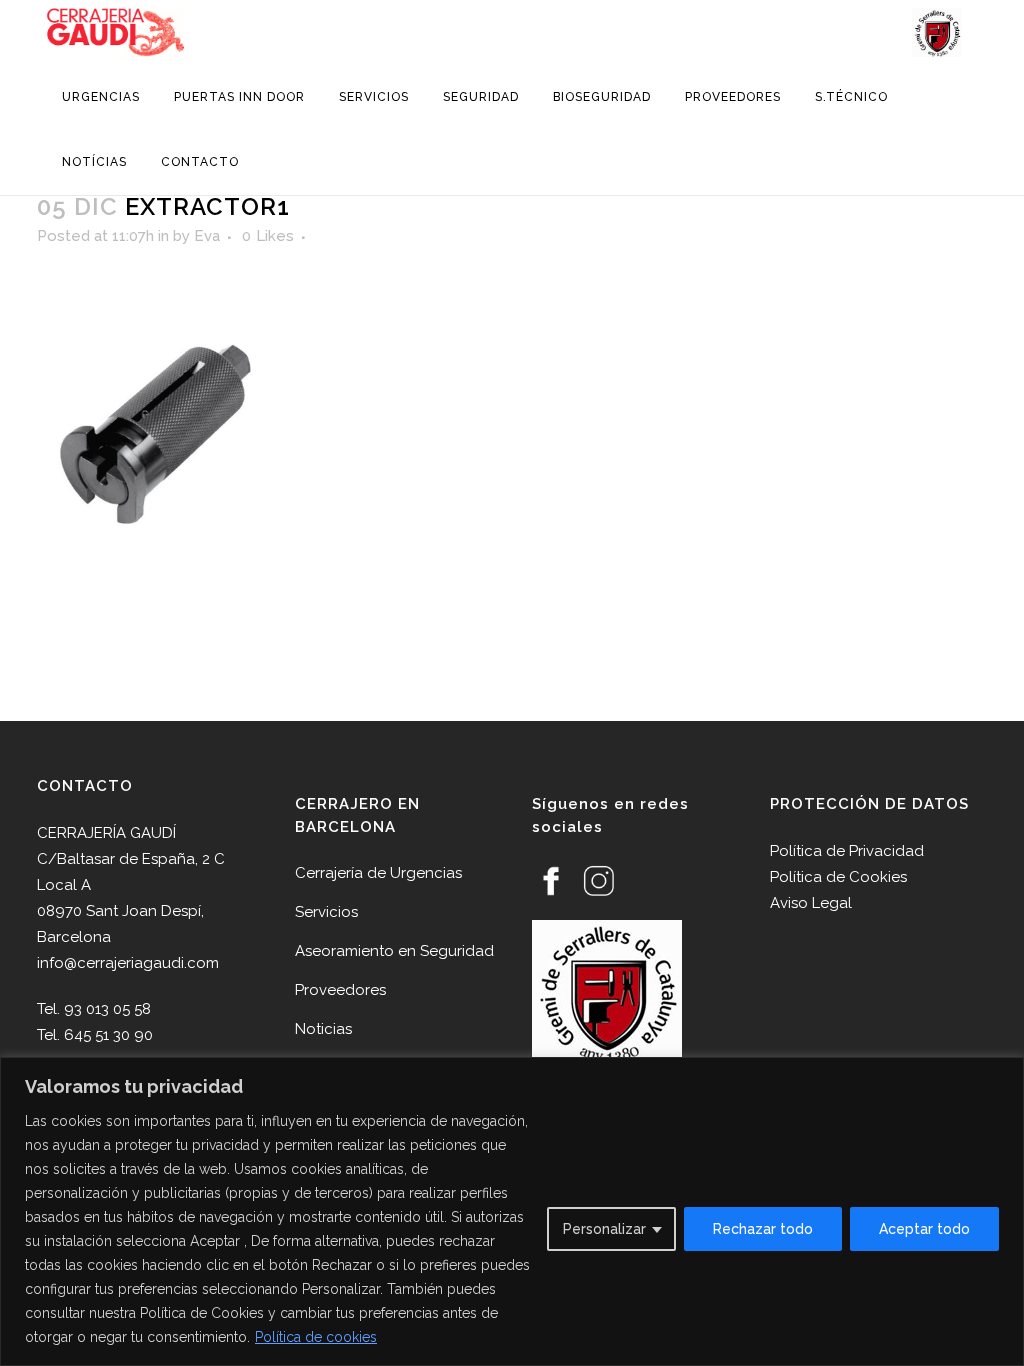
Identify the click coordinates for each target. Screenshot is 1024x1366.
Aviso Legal (811, 903)
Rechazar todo (763, 1229)
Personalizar (604, 1229)
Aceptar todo (924, 1229)
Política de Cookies (838, 877)
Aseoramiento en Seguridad (394, 951)
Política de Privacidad (847, 851)
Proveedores (340, 990)
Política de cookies (316, 1337)
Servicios (326, 912)
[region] (512, 1211)
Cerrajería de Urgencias (378, 873)
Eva (207, 236)
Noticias (323, 1029)
